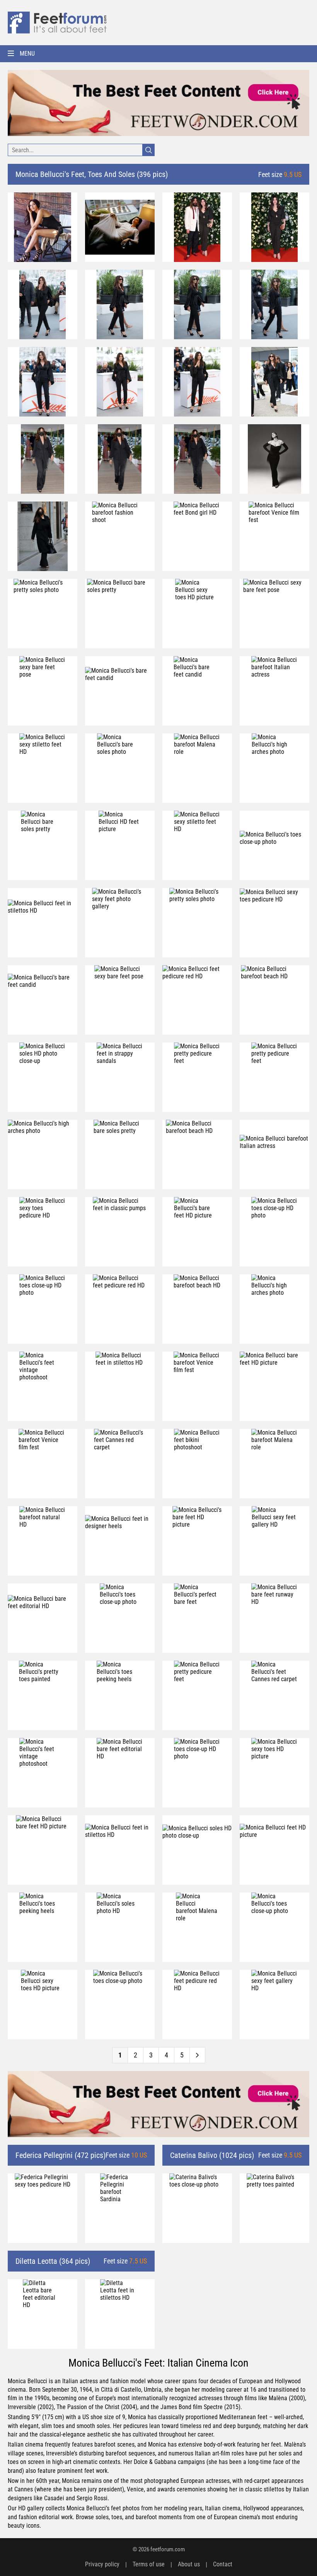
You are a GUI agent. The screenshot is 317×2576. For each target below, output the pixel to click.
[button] (158, 54)
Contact (223, 2564)
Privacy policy (102, 2564)
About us (189, 2564)
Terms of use (149, 2564)
